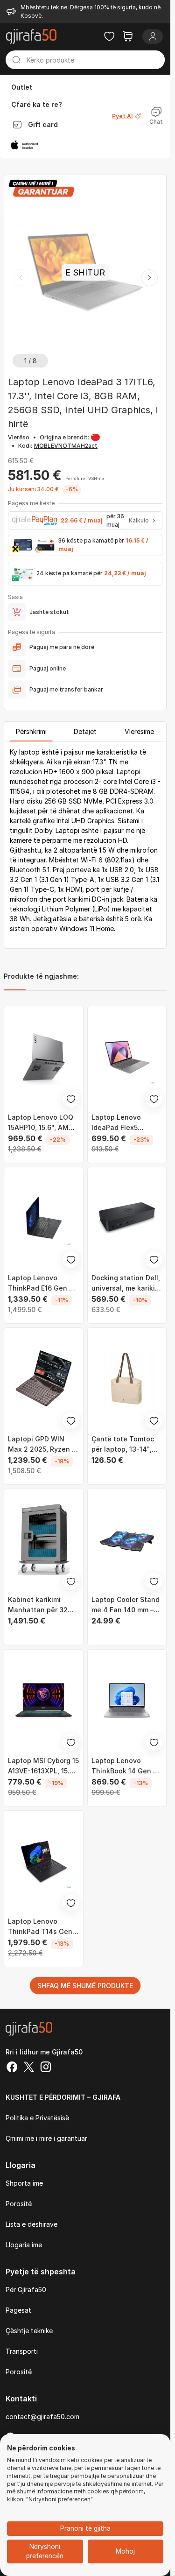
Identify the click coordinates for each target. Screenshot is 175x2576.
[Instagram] (46, 2068)
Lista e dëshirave (31, 2224)
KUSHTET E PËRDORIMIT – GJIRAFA (63, 2097)
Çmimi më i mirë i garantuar (46, 2138)
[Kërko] (16, 60)
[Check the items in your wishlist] (109, 36)
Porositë (19, 2204)
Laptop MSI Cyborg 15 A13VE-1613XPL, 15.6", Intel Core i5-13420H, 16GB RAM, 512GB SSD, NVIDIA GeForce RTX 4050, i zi (43, 1766)
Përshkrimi (31, 731)
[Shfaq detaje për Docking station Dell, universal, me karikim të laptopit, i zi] (127, 1218)
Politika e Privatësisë (37, 2118)
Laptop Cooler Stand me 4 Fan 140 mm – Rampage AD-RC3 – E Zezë (126, 1605)
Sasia (15, 597)
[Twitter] (29, 2068)
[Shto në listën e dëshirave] (71, 1099)
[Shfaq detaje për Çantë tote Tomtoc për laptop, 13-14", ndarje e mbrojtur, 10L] (127, 1379)
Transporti (22, 2351)
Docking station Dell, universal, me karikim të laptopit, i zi (126, 1284)
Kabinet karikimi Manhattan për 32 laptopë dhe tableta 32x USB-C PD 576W (41, 1605)
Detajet (85, 731)
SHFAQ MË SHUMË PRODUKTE (85, 1986)
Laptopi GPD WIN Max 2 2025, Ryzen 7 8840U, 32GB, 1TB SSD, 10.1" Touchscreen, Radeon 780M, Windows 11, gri (42, 1445)
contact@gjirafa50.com (42, 2417)
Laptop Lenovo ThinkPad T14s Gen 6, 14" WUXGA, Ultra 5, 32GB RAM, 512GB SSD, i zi (41, 1927)
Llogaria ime (24, 2245)
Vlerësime (139, 731)
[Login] (153, 36)
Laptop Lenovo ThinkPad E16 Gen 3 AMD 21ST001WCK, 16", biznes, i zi (41, 1284)
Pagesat (18, 2310)
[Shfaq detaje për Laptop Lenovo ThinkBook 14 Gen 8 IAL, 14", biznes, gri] (127, 1700)
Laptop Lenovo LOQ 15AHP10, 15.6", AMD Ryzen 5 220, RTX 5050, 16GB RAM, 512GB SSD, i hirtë (41, 1123)
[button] (149, 278)
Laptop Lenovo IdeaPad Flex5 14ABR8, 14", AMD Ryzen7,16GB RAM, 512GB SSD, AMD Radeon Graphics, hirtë (121, 1123)
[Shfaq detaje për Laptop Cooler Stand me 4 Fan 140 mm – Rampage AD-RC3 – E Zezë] (127, 1540)
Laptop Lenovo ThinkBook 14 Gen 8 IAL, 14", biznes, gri (124, 1766)
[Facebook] (12, 2068)
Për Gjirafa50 (26, 2290)
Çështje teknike (29, 2331)
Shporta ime (24, 2183)
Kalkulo (139, 520)
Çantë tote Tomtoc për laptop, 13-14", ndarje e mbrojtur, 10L (127, 1445)
